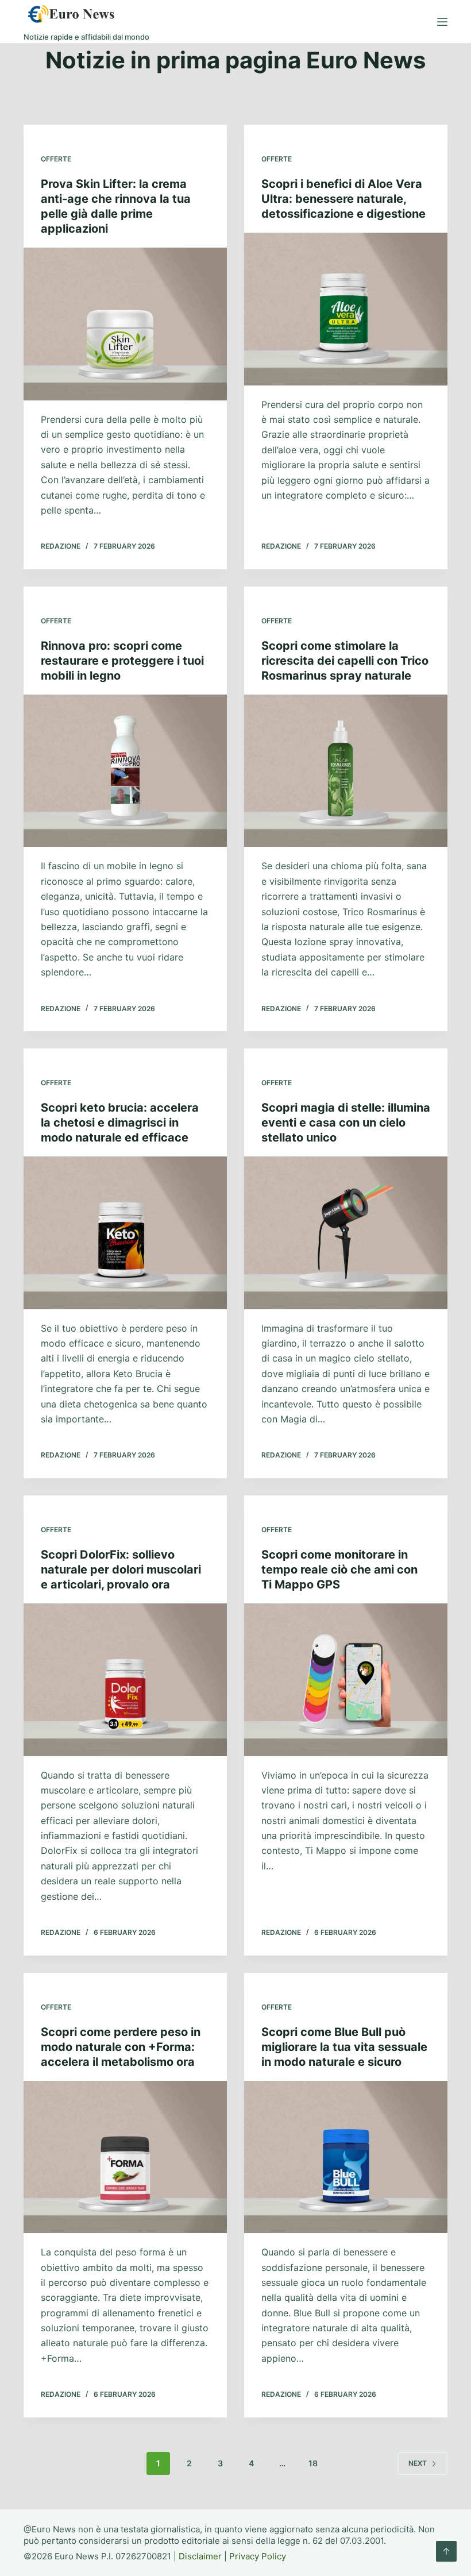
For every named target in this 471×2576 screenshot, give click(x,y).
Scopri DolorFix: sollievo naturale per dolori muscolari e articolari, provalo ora (121, 1569)
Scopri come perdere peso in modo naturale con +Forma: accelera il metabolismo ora (121, 2047)
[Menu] (442, 22)
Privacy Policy (258, 2556)
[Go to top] (446, 2551)
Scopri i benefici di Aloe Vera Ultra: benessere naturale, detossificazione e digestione (343, 199)
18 (313, 2463)
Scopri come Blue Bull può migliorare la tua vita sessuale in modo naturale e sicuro (344, 2047)
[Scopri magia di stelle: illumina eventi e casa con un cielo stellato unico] (346, 1233)
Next (418, 2463)
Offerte (56, 159)
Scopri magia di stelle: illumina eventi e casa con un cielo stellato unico (346, 1123)
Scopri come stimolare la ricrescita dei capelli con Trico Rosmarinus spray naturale (345, 661)
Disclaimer (200, 2556)
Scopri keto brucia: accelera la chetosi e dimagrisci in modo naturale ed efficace (120, 1123)
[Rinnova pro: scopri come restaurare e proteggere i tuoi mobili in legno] (125, 771)
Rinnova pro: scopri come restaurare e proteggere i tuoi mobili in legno (122, 661)
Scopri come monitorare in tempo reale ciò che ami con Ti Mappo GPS (339, 1569)
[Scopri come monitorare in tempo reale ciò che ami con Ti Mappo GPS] (346, 1680)
